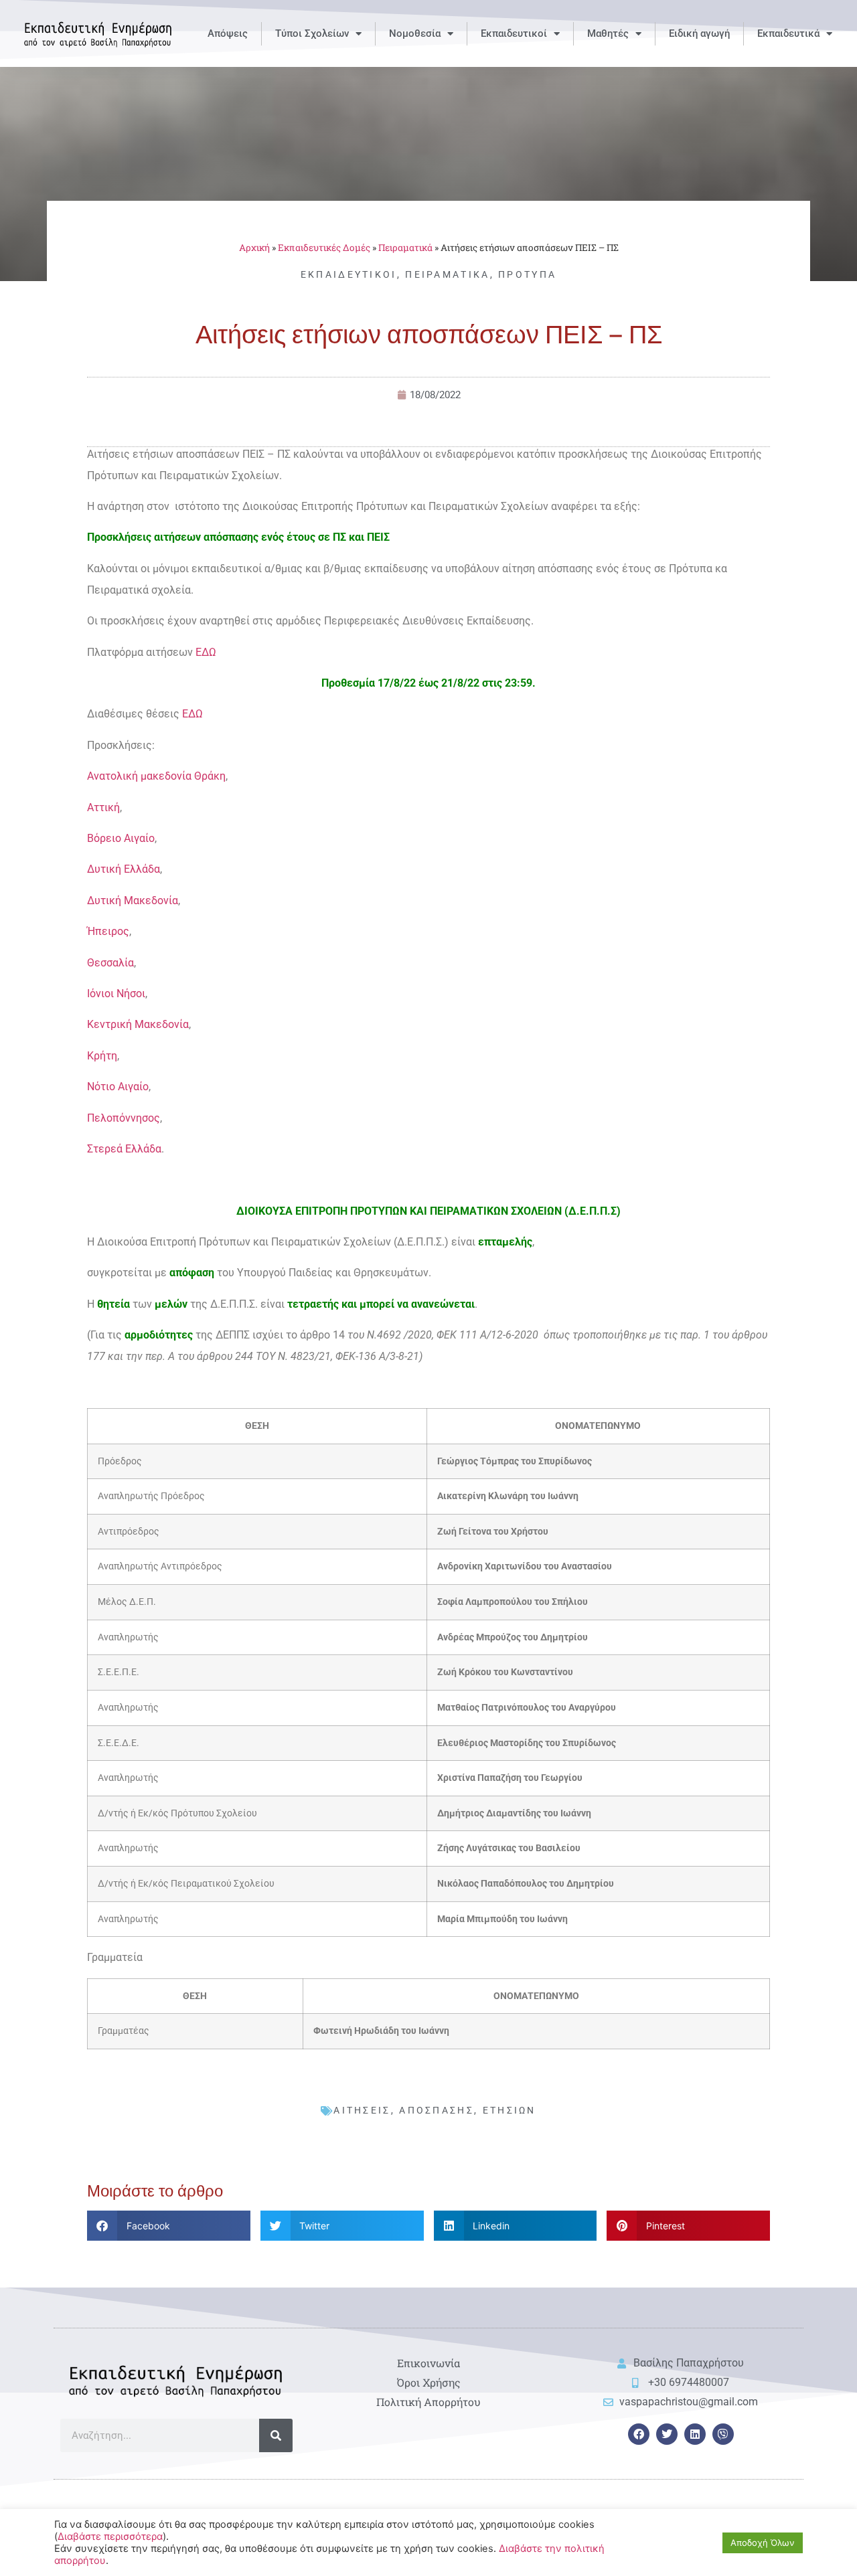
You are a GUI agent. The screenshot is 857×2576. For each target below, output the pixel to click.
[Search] (276, 2435)
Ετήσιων (510, 2110)
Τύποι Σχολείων (312, 33)
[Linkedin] (695, 2434)
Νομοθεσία (415, 33)
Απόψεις (228, 33)
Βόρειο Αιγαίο (121, 838)
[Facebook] (639, 2434)
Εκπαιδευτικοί (514, 33)
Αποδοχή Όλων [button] (763, 2543)
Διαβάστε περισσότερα (110, 2537)
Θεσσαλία (110, 963)
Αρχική (254, 248)
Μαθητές (608, 33)
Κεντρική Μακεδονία (138, 1024)
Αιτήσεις (362, 2110)
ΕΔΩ (206, 652)
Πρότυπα (527, 274)
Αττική (103, 807)
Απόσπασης (437, 2110)
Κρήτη (102, 1056)
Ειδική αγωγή (699, 33)
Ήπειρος (108, 931)
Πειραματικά (405, 248)
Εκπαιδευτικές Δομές (324, 248)
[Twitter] (667, 2434)
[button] (169, 2226)
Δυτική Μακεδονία (133, 900)
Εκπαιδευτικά (788, 33)
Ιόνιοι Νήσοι (116, 994)
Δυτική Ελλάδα (124, 869)
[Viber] (723, 2434)
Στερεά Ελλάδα (124, 1149)
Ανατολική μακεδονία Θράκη (156, 776)
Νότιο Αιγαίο (118, 1087)
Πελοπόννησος (124, 1118)
